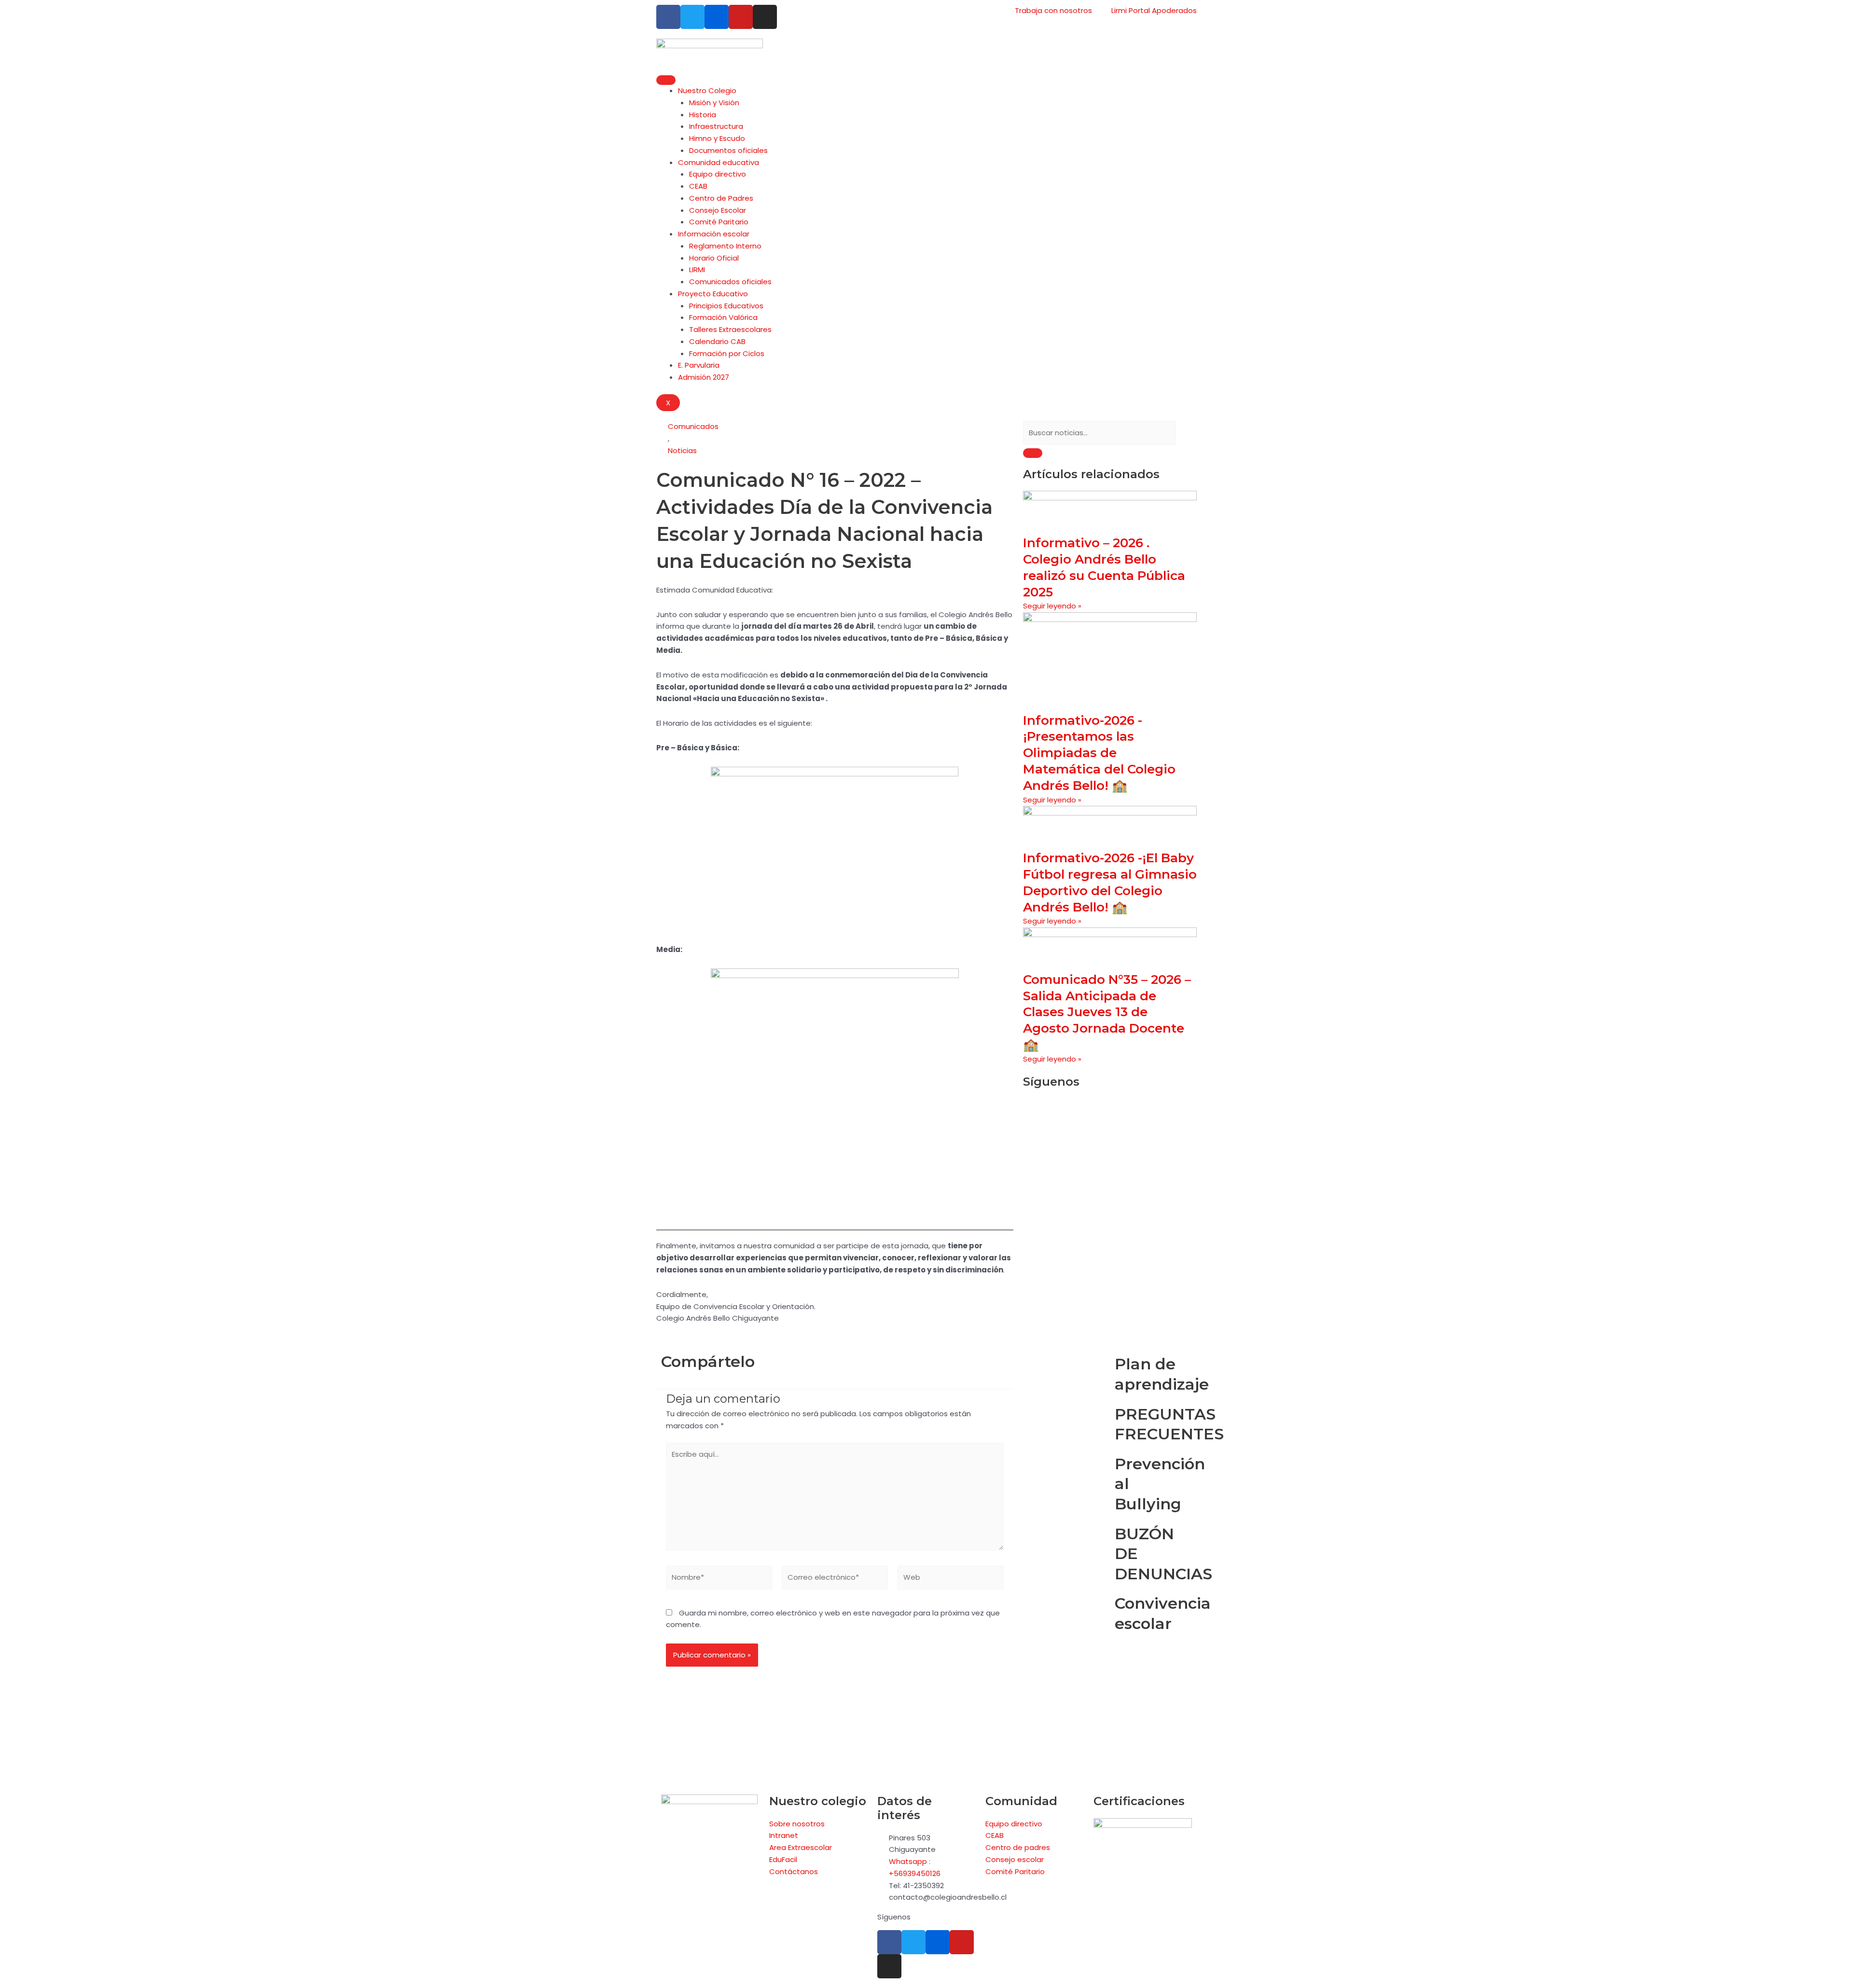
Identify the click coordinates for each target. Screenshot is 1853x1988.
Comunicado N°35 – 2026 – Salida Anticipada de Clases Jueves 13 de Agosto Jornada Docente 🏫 (1107, 1012)
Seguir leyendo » (1052, 606)
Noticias (682, 450)
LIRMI (697, 269)
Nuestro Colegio (707, 90)
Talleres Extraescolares (730, 329)
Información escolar (714, 234)
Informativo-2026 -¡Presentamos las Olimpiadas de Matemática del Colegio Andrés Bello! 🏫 (1099, 753)
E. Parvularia (699, 365)
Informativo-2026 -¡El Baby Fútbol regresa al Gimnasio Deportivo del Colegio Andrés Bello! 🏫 (1110, 882)
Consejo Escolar (718, 210)
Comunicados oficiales (730, 282)
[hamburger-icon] (666, 80)
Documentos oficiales (728, 150)
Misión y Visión (714, 103)
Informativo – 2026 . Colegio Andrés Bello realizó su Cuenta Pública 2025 (1104, 567)
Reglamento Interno (725, 246)
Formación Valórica (723, 317)
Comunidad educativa (719, 162)
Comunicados (693, 426)
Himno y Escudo (717, 138)
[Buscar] (1033, 453)
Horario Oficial (714, 258)
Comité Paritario (719, 222)
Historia (703, 115)
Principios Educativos (726, 306)
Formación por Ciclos (727, 353)
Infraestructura (716, 126)
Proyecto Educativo (713, 294)
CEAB (698, 186)
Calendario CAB (717, 341)
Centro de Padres (721, 198)
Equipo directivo (718, 174)
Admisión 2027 (704, 377)
